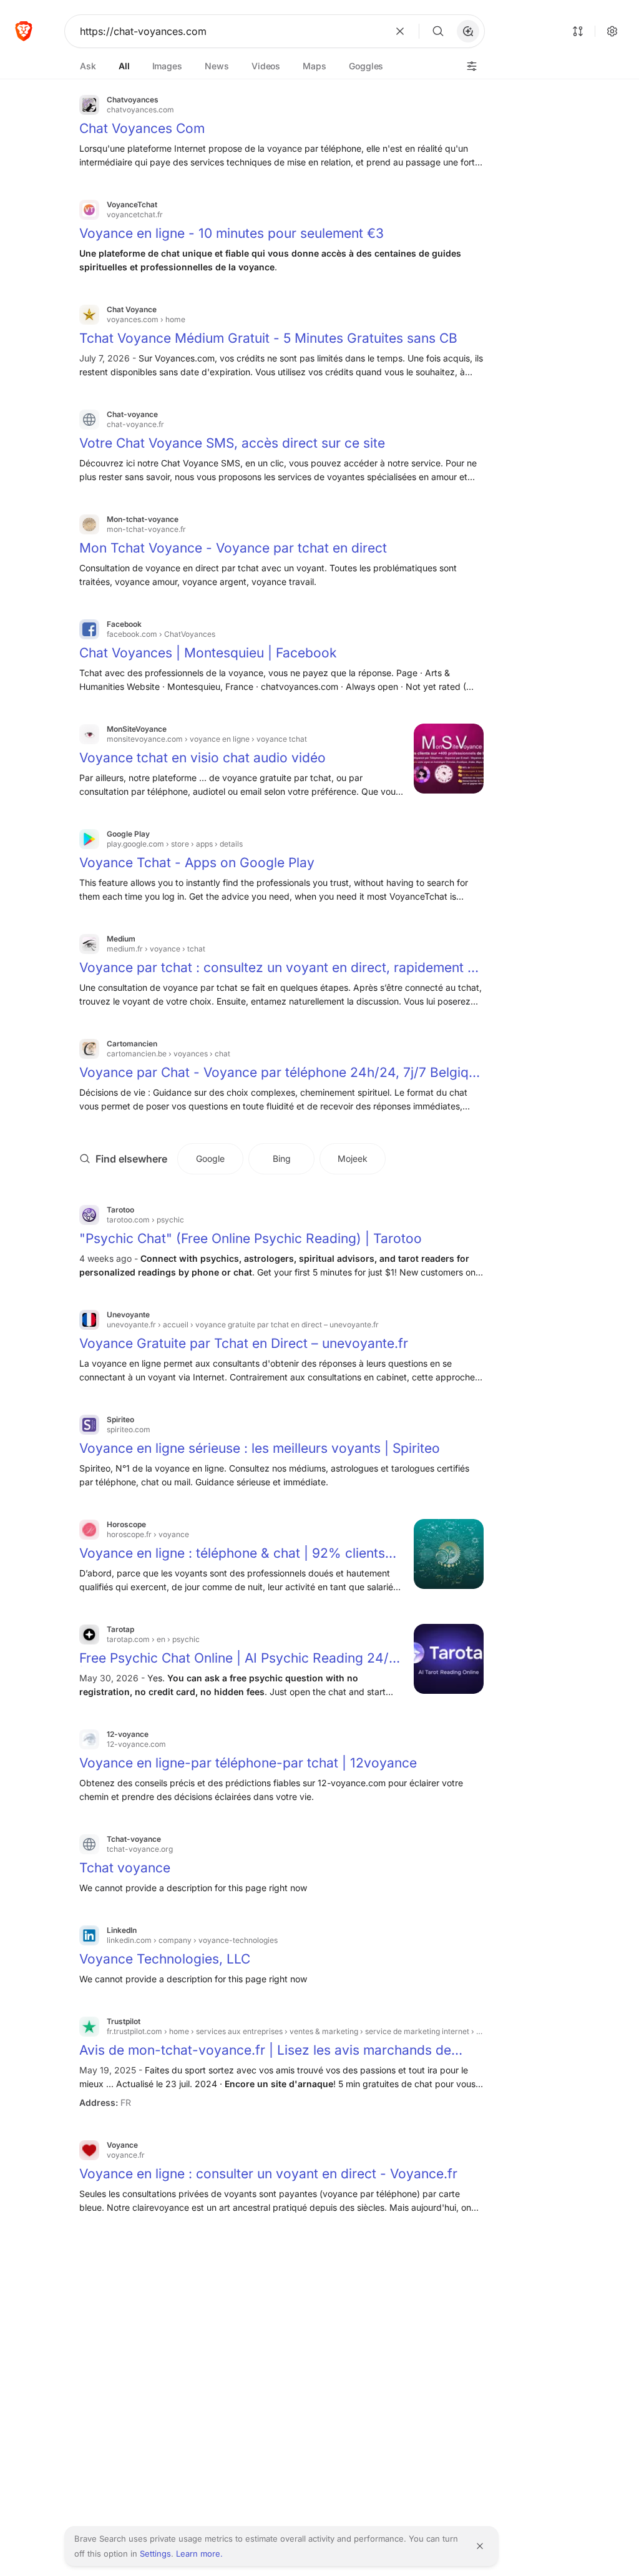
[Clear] (400, 31)
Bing (282, 1158)
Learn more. (199, 2554)
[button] (468, 31)
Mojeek (353, 1158)
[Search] (438, 31)
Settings (155, 2554)
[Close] (480, 2546)
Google (210, 1158)
